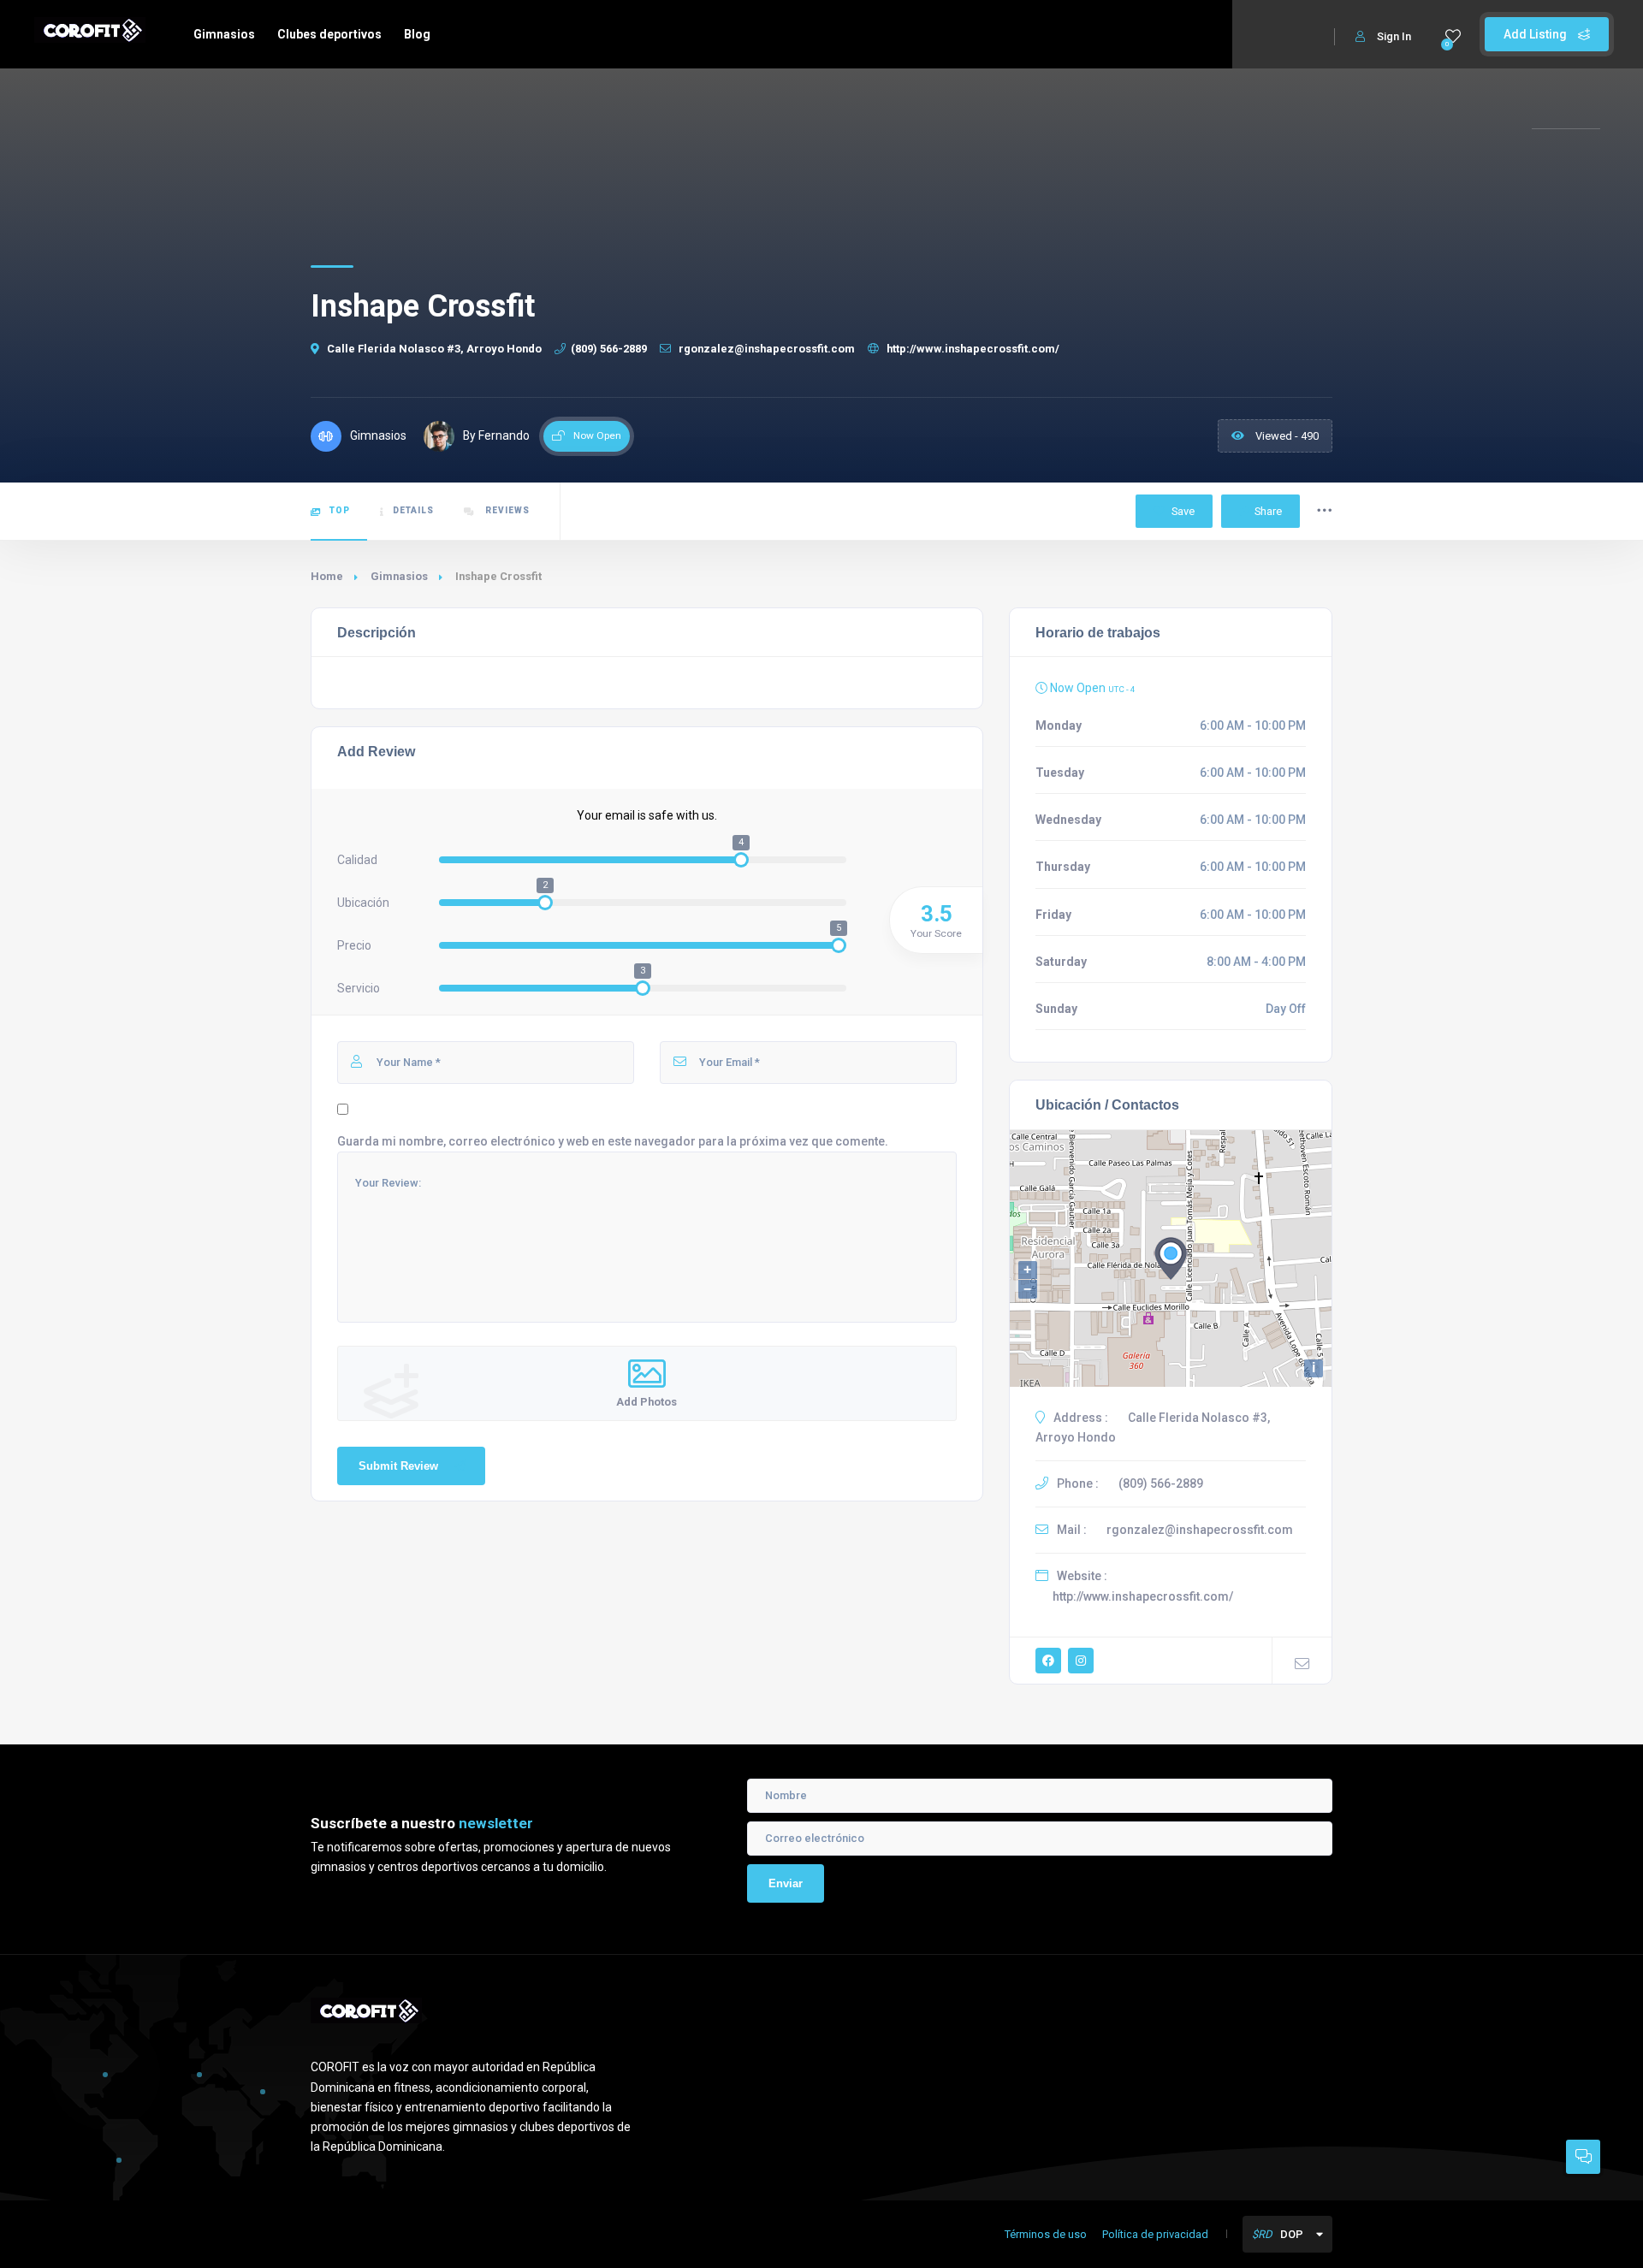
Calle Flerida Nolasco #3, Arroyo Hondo (434, 349)
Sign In (1394, 36)
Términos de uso (1046, 2234)
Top (340, 510)
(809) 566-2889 (609, 349)
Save (1182, 511)
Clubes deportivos (329, 34)
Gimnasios (224, 34)
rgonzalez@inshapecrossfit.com (765, 349)
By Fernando (496, 435)
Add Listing (1536, 34)
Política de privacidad (1155, 2234)
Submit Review (398, 1466)
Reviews (506, 510)
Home (327, 576)
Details (413, 510)
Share (1268, 511)
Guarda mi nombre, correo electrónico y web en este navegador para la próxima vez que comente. (613, 1141)
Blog (417, 34)
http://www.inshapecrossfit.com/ (972, 349)
